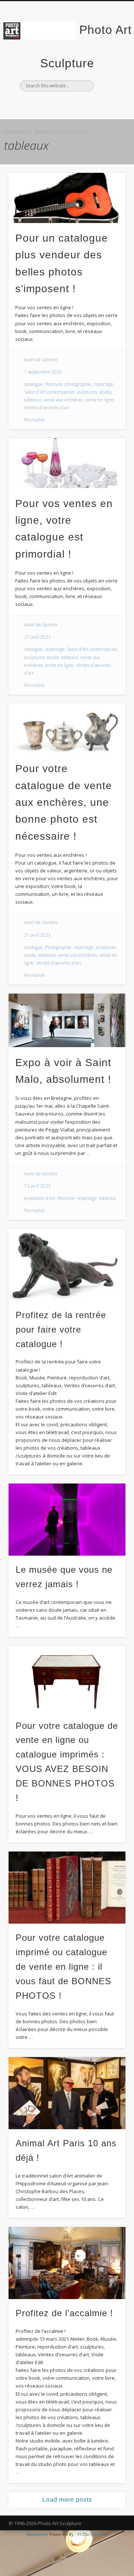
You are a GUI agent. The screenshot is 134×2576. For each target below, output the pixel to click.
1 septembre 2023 (43, 372)
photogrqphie (78, 384)
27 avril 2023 (37, 935)
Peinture (54, 384)
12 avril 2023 (37, 1186)
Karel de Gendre (41, 360)
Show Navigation (108, 67)
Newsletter (37, 2534)
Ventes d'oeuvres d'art (47, 408)
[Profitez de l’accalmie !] (67, 2263)
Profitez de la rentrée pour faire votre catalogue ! (61, 1329)
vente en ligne (100, 400)
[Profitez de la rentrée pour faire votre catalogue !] (67, 1265)
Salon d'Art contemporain (49, 392)
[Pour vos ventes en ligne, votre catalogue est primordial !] (67, 463)
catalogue (33, 384)
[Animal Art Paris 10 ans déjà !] (67, 2093)
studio (105, 392)
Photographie (58, 947)
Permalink (34, 420)
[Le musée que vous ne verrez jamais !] (67, 1520)
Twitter (66, 104)
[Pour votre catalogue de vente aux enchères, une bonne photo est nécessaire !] (67, 728)
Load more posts (67, 2500)
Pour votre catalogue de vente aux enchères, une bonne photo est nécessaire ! (64, 802)
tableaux (33, 400)
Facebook (51, 104)
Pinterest (81, 104)
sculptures (87, 392)
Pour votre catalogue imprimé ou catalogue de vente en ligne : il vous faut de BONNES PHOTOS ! (63, 1967)
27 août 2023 (37, 637)
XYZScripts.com (92, 2534)
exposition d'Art (40, 1198)
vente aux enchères (63, 400)
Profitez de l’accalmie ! (64, 2313)
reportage (104, 384)
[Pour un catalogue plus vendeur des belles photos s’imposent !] (67, 198)
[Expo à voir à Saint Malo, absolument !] (67, 1021)
